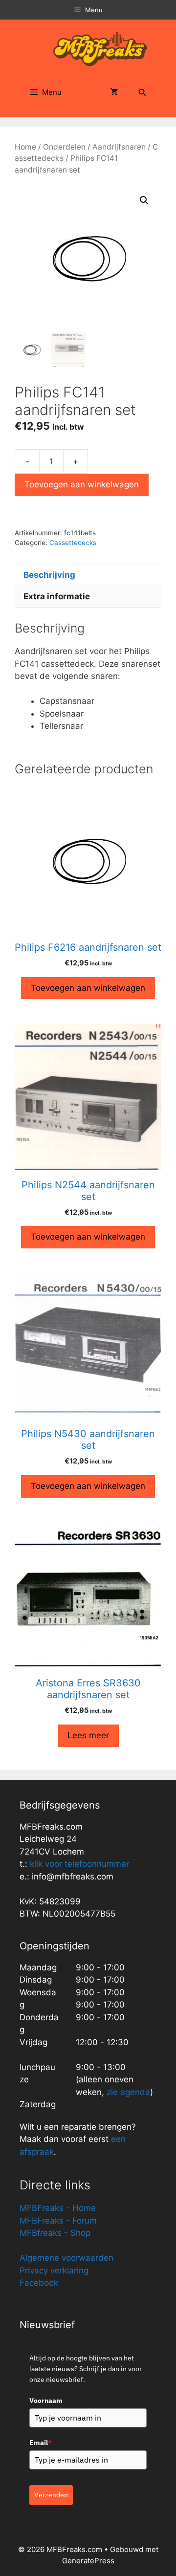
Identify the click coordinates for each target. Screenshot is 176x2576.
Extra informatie (57, 596)
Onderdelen (64, 147)
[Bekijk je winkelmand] (114, 92)
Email (41, 2443)
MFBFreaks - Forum (58, 2221)
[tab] (88, 575)
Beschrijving (49, 575)
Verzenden (51, 2495)
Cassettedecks (73, 543)
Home (25, 147)
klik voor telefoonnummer (79, 1864)
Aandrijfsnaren (119, 147)
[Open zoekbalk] (142, 92)
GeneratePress (88, 2561)
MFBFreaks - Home (58, 2208)
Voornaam (46, 2401)
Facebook (39, 2283)
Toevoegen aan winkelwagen (82, 484)
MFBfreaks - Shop (55, 2233)
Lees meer (88, 1735)
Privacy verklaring (54, 2270)
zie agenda (128, 2092)
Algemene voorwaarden (66, 2258)
